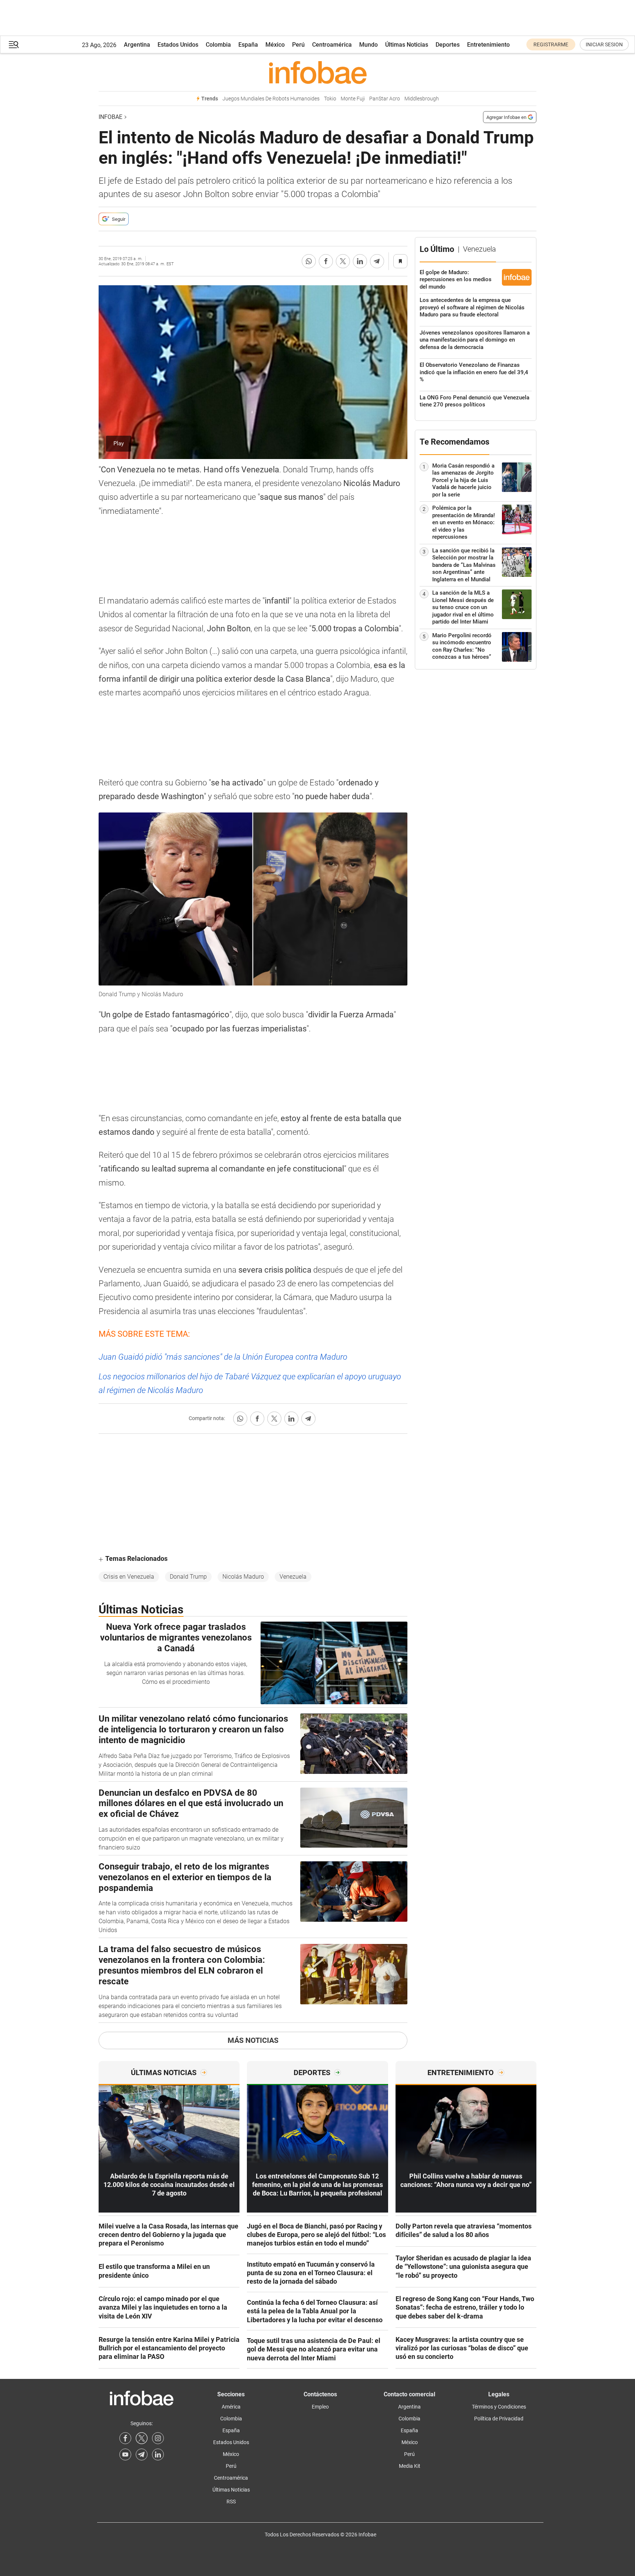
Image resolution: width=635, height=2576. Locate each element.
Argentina (137, 45)
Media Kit (410, 2466)
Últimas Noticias (407, 45)
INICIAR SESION (604, 44)
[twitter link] (142, 2438)
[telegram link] (142, 2454)
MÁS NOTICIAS (253, 2040)
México (275, 45)
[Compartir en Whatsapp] (309, 261)
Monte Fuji (353, 99)
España (248, 45)
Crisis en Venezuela (129, 1577)
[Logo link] (317, 72)
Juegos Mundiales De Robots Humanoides (271, 99)
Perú (298, 45)
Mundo (368, 45)
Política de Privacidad (499, 2419)
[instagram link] (158, 2438)
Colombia (218, 45)
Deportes (448, 45)
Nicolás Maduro (243, 1577)
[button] (14, 45)
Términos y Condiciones (499, 2407)
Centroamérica (332, 45)
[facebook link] (125, 2438)
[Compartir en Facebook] (326, 261)
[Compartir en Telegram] (377, 261)
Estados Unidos (178, 45)
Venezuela (293, 1577)
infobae (110, 117)
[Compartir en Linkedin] (360, 261)
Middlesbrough (422, 99)
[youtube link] (125, 2454)
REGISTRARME (551, 44)
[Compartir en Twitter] (343, 261)
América (231, 2407)
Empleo (320, 2407)
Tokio (330, 99)
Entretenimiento (488, 45)
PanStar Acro (385, 99)
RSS (231, 2502)
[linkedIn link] (158, 2454)
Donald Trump (188, 1577)
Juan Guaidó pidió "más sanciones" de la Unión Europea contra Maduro (223, 1357)
